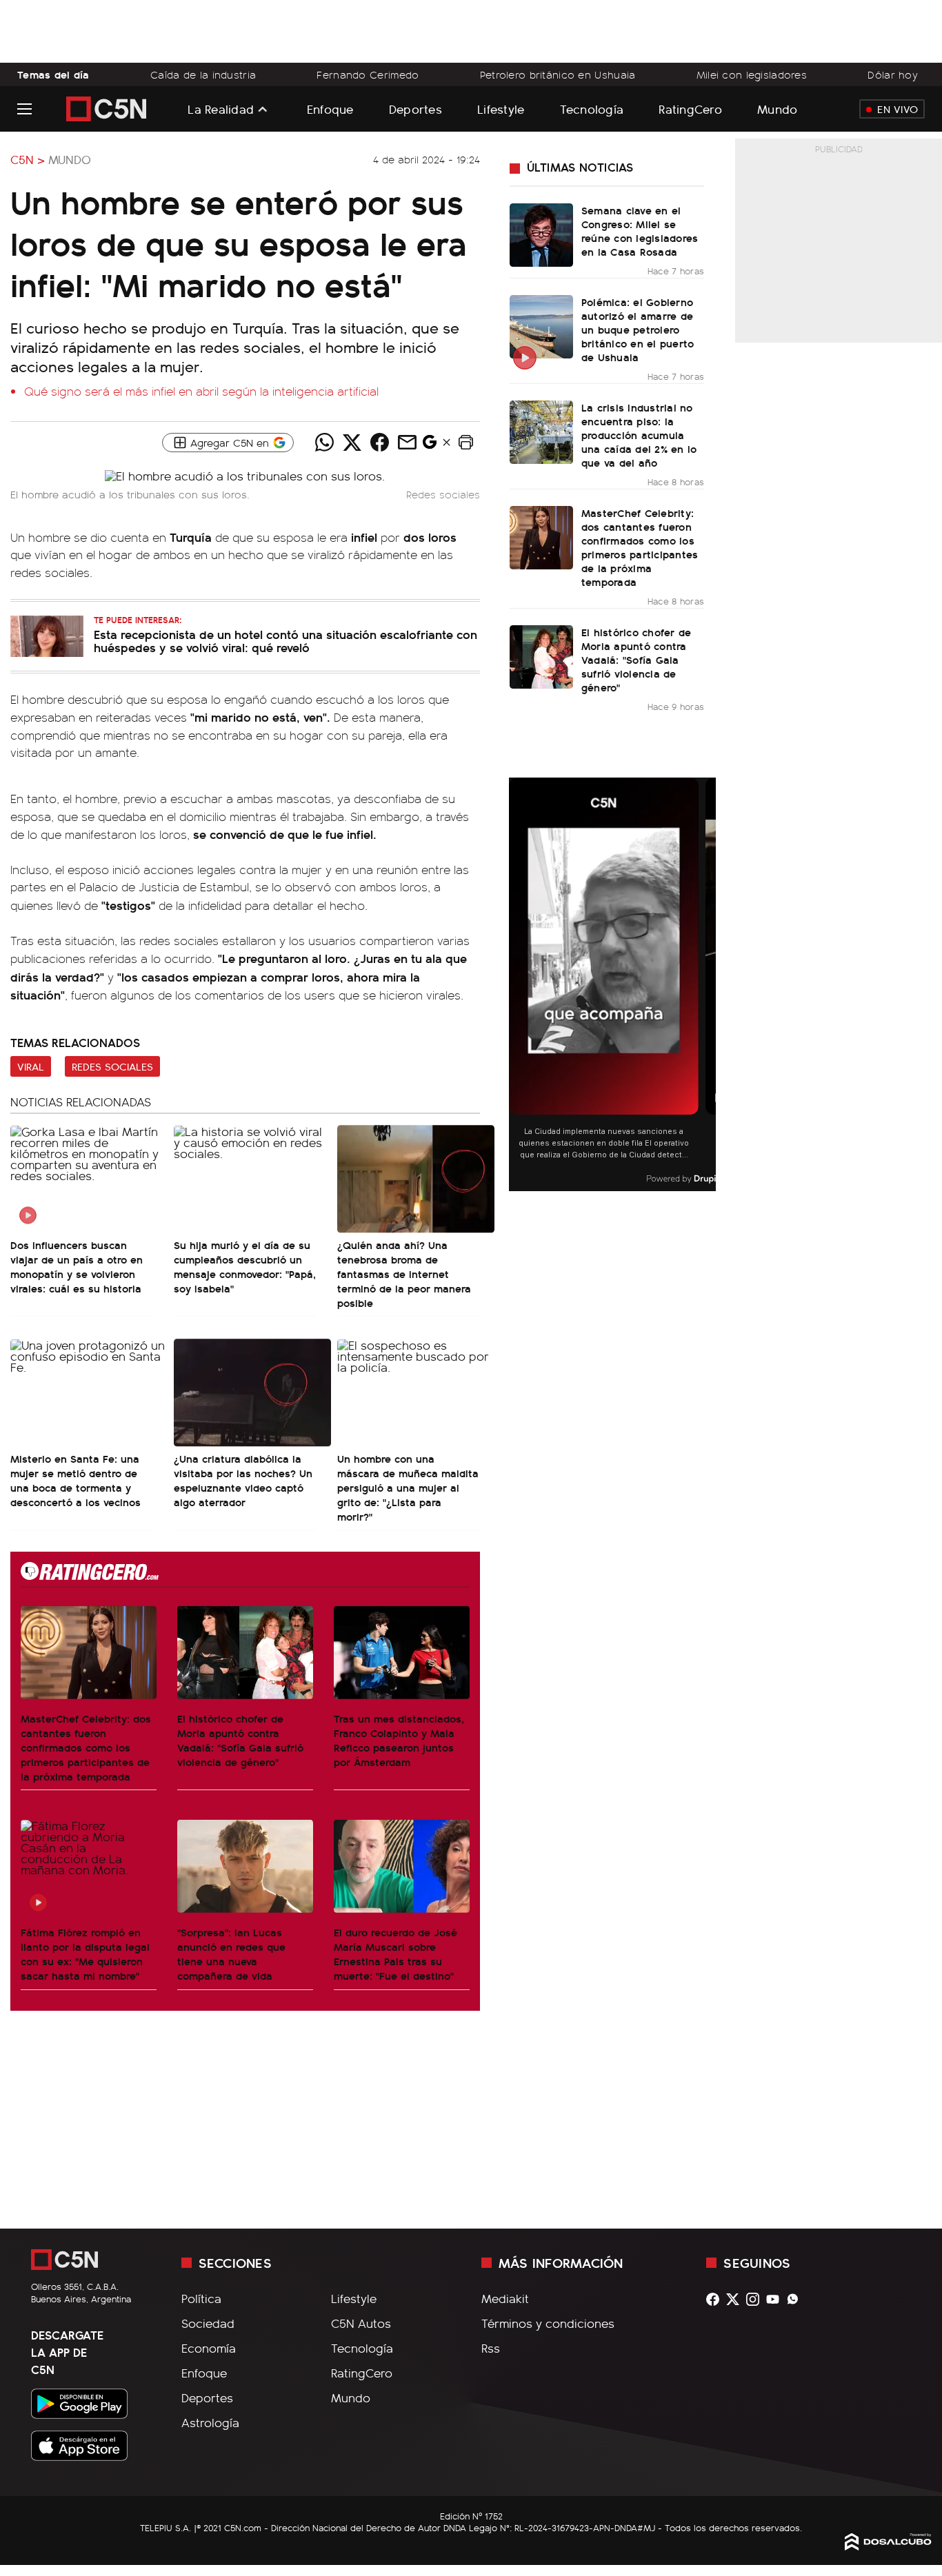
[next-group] (707, 985)
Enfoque (330, 109)
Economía (209, 2348)
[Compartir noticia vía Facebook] (380, 443)
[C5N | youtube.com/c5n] (776, 2299)
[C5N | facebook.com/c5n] (716, 2299)
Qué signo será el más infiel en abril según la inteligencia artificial (201, 391)
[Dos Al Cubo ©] (888, 2546)
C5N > (28, 159)
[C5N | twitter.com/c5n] (736, 2299)
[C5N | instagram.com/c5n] (756, 2299)
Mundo (777, 109)
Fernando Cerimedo (368, 74)
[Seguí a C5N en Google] (430, 445)
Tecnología (592, 109)
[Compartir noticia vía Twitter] (352, 443)
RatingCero (690, 109)
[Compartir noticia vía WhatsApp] (325, 443)
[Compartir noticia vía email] (408, 443)
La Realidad (221, 109)
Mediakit (505, 2298)
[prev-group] (518, 985)
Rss (491, 2348)
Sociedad (208, 2323)
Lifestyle (501, 109)
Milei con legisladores (752, 74)
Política (201, 2298)
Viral (31, 1066)
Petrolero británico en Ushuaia (558, 74)
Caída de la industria (203, 74)
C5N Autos (361, 2323)
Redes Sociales (112, 1066)
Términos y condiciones (548, 2323)
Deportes (415, 109)
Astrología (210, 2422)
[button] (466, 443)
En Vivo (898, 109)
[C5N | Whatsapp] (796, 2299)
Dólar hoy (893, 74)
